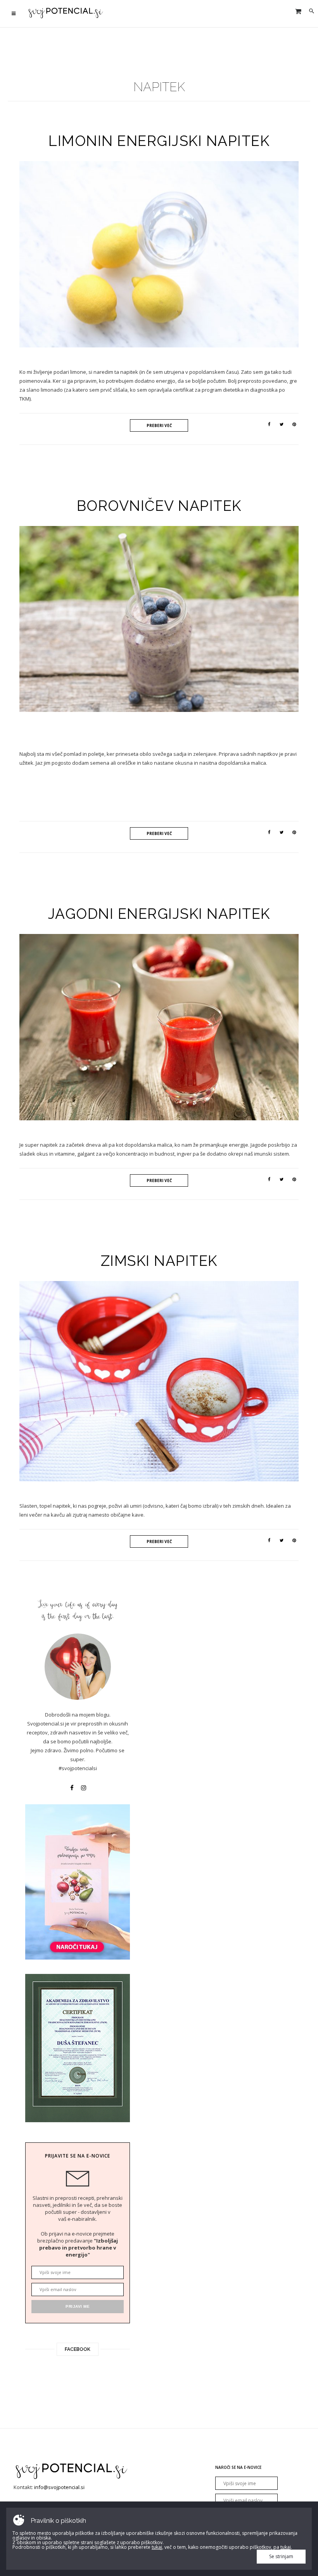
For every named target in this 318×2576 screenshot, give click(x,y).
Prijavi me (210, 810)
